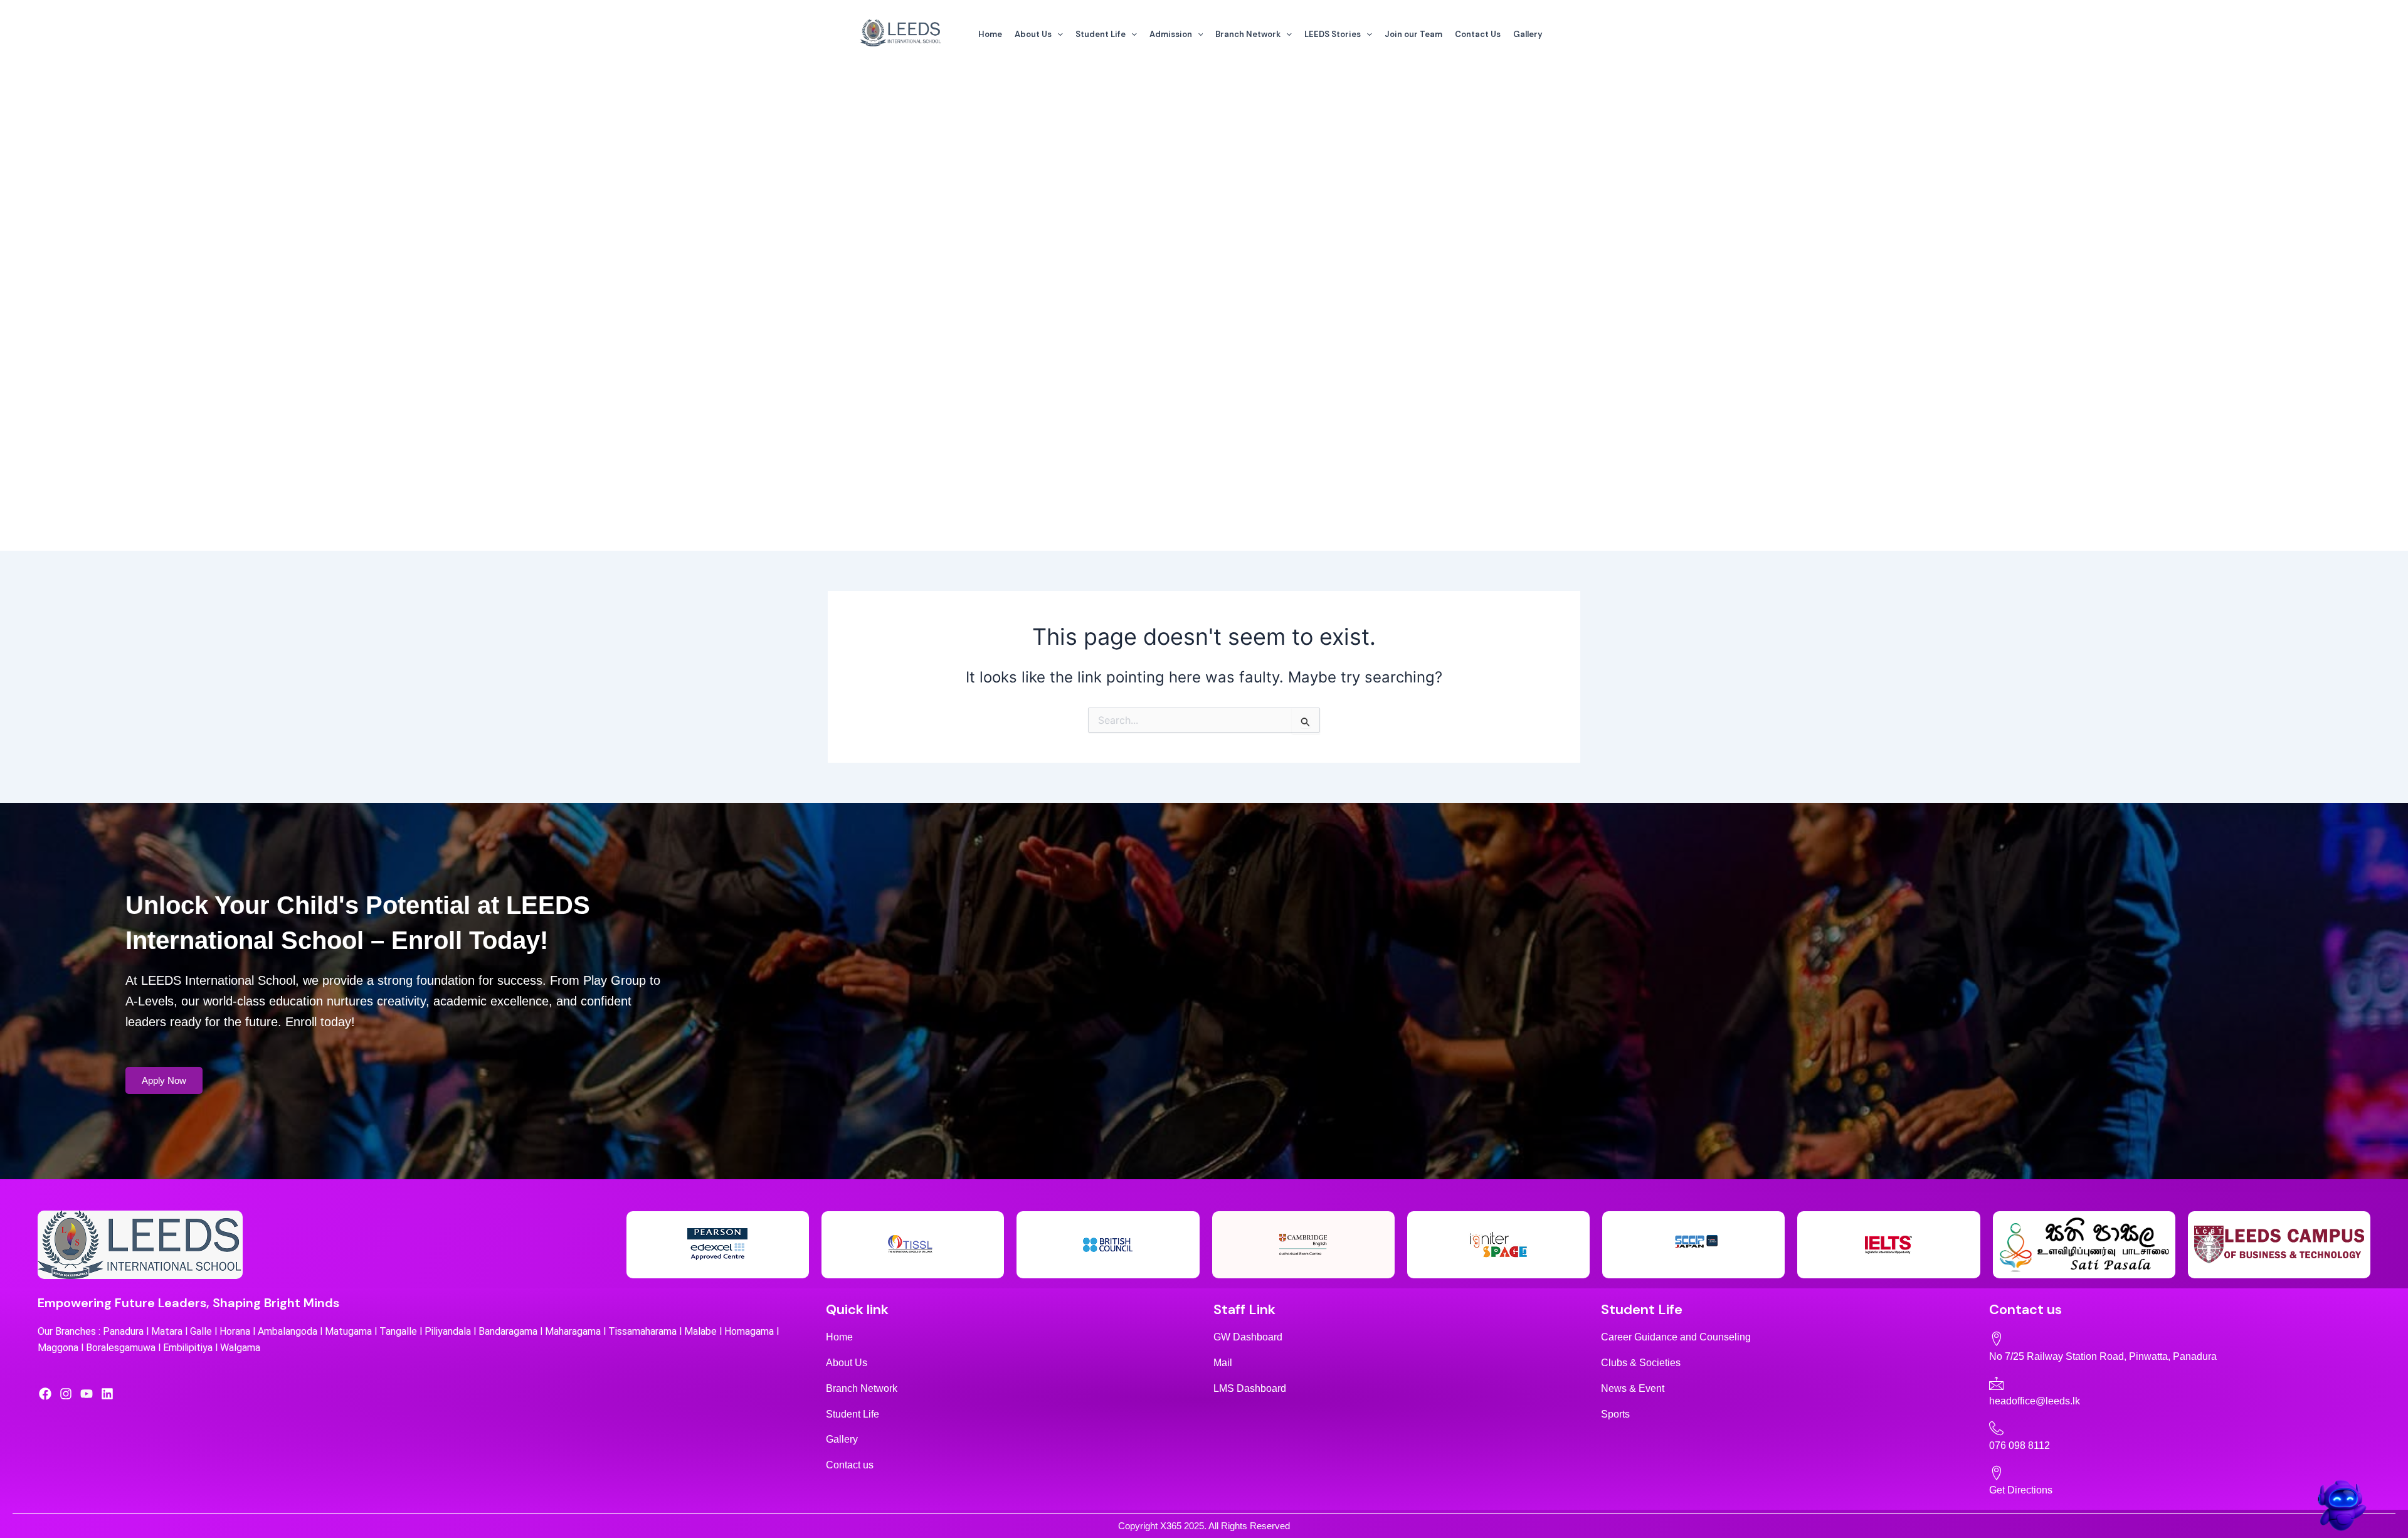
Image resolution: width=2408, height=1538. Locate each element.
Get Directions (2021, 1490)
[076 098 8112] (1996, 1428)
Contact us (850, 1465)
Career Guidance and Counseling (1676, 1337)
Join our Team (1413, 34)
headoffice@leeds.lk (2035, 1401)
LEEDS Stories (1333, 34)
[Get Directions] (1996, 1472)
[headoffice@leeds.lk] (1996, 1383)
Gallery (1528, 34)
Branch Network (1248, 34)
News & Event (1633, 1388)
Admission (1171, 34)
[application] (1057, 34)
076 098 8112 (2020, 1445)
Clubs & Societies (1641, 1363)
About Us (1033, 34)
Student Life (1101, 34)
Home (990, 34)
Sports (1615, 1414)
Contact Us (1478, 34)
